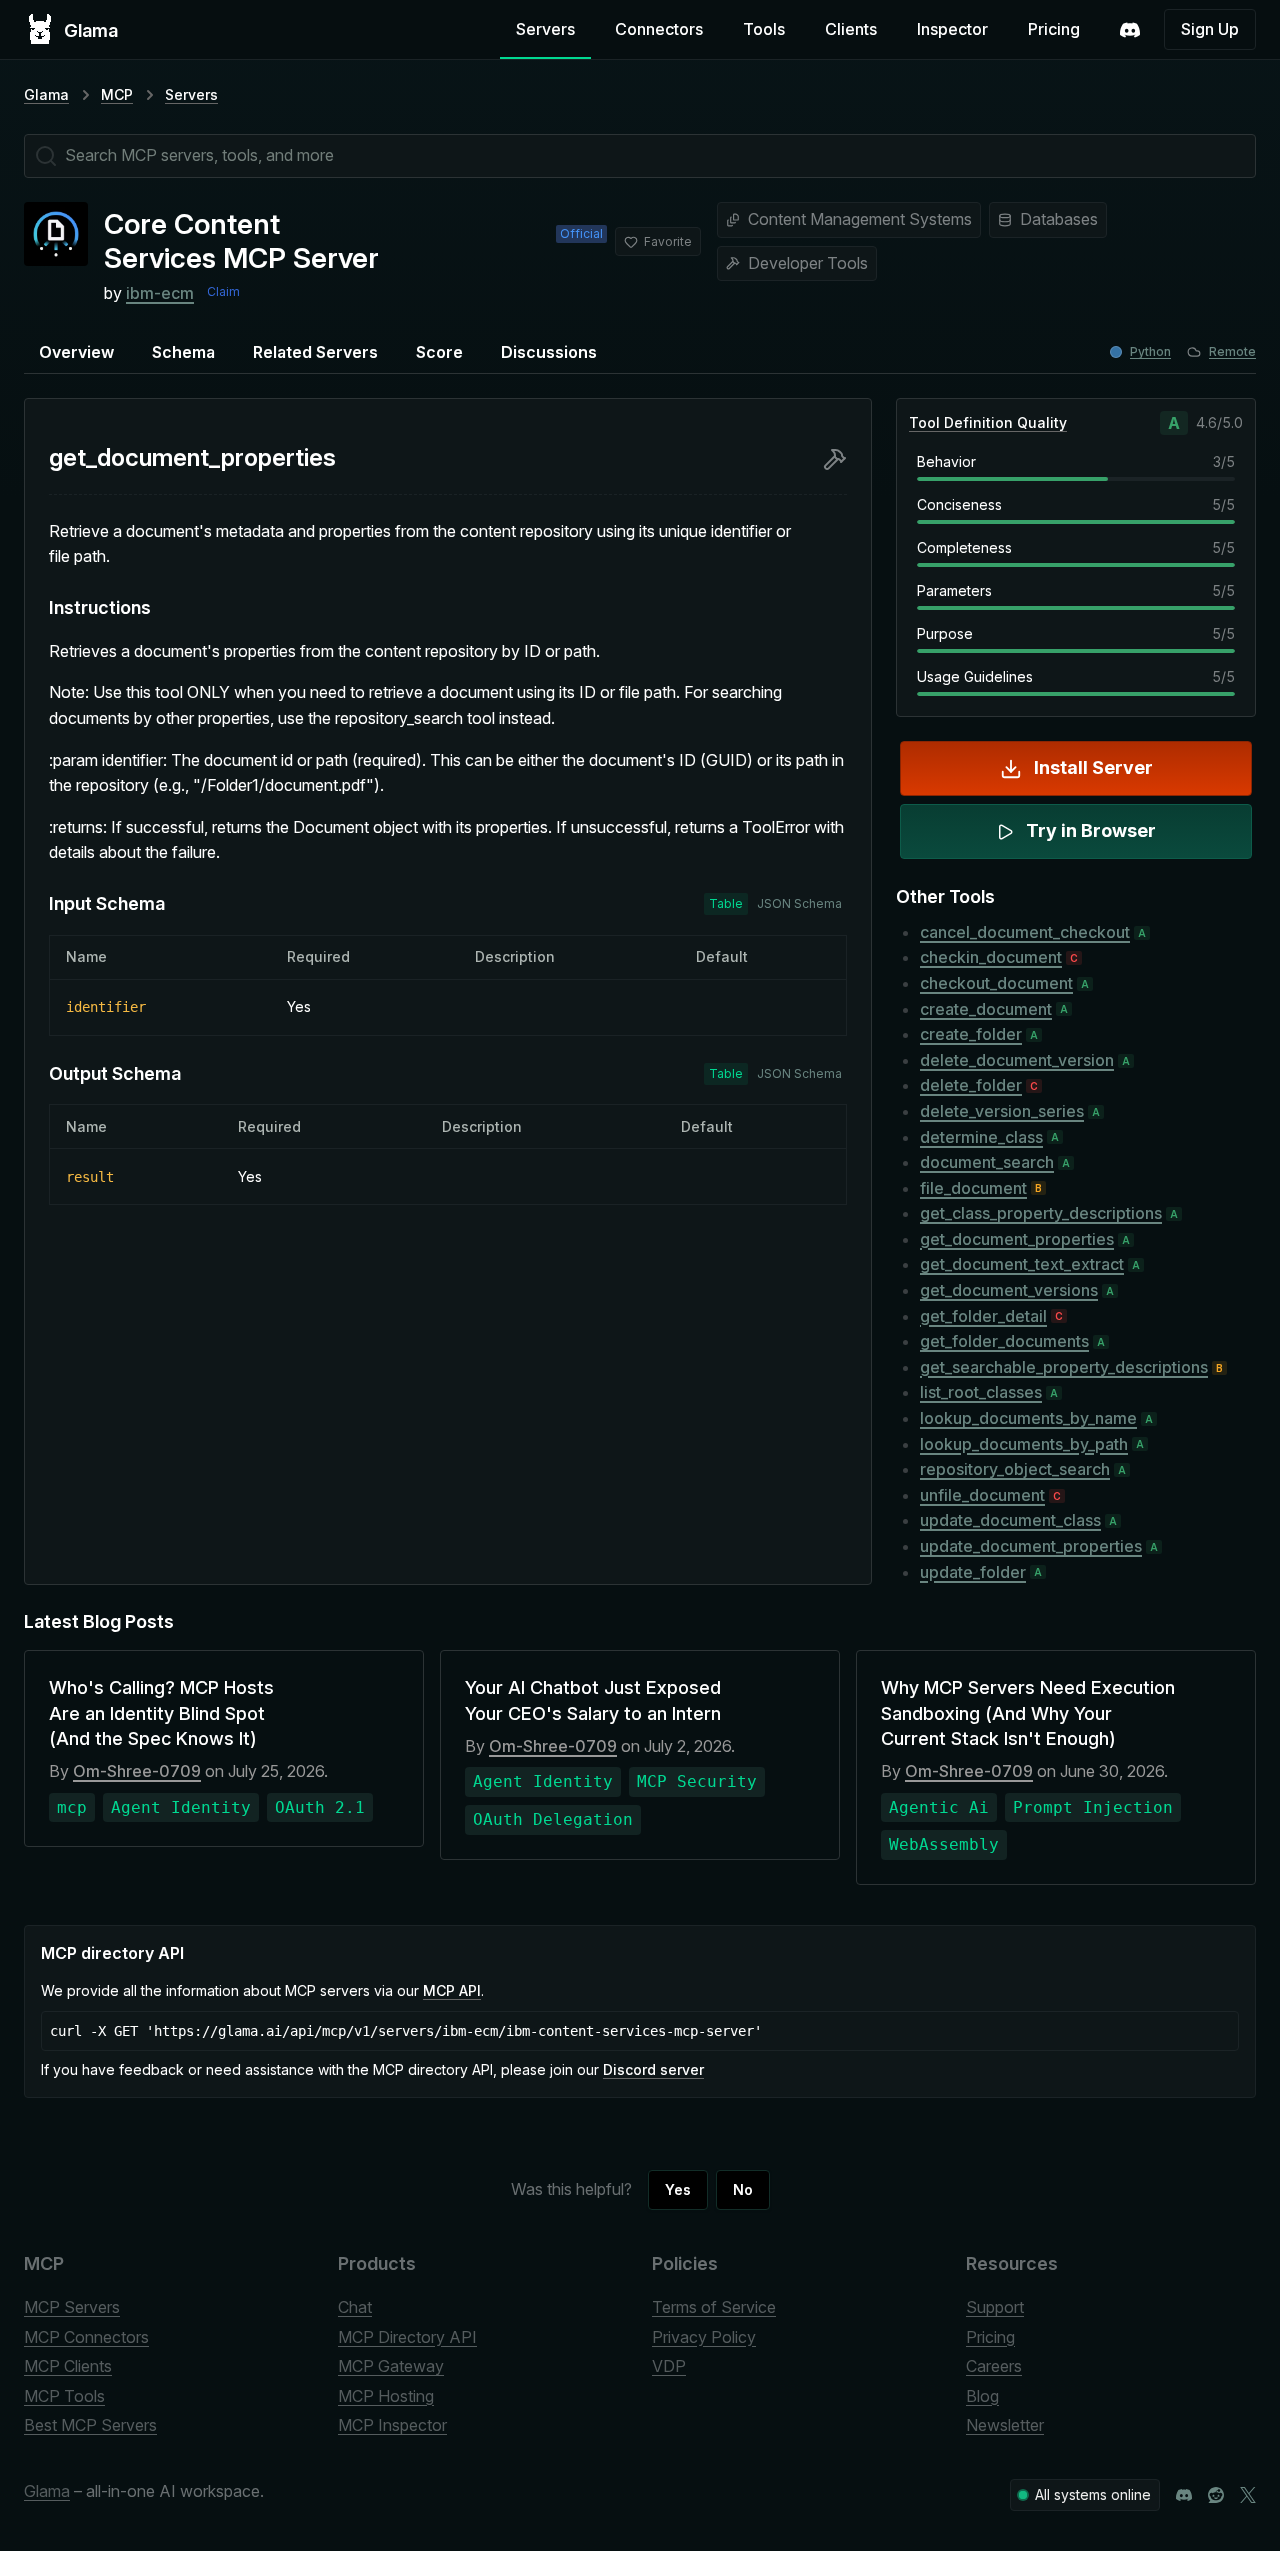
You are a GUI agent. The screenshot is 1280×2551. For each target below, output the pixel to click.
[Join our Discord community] (1184, 2495)
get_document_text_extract (1022, 1264)
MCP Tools (64, 2396)
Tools (764, 29)
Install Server (1093, 767)
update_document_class (1010, 1520)
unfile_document (982, 1495)
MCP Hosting (386, 2396)
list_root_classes (981, 1392)
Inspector (952, 29)
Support (995, 2307)
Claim (223, 291)
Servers (545, 29)
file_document (973, 1188)
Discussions (549, 352)
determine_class (981, 1137)
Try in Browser (1091, 830)
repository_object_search (1015, 1469)
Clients (851, 29)
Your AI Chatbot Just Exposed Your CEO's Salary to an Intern (593, 1700)
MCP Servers (72, 2307)
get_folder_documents (1004, 1341)
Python (1150, 351)
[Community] (1130, 30)
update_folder (973, 1572)
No (743, 2189)
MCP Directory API (407, 2337)
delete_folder (971, 1085)
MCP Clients (68, 2366)
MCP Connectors (86, 2337)
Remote (1232, 351)
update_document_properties (1031, 1546)
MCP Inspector (392, 2425)
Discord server (653, 2069)
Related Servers (315, 352)
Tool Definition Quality (988, 422)
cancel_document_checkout (1025, 932)
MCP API (452, 1990)
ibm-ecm (160, 293)
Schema (183, 352)
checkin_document (991, 957)
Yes (678, 2189)
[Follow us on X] (1248, 2495)
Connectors (659, 29)
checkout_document (996, 983)
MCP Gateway (391, 2366)
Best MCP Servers (90, 2425)
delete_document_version (1017, 1060)
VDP (669, 2366)
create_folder (971, 1034)
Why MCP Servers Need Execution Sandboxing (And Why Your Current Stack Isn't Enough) (1028, 1712)
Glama (46, 94)
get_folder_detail (983, 1316)
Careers (994, 2366)
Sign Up (1210, 29)
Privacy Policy (704, 2337)
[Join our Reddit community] (1216, 2495)
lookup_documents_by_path (1024, 1444)
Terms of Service (714, 2307)
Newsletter (1005, 2425)
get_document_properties (1017, 1239)
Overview (76, 352)
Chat (355, 2307)
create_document (986, 1009)
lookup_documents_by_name (1028, 1418)
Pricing (1054, 29)
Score (439, 352)
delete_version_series (1002, 1111)
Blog (982, 2396)
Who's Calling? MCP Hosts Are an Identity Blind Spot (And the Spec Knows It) (161, 1712)
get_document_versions (1009, 1290)
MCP (117, 94)
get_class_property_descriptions (1041, 1213)
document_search (987, 1162)
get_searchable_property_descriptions (1064, 1367)
